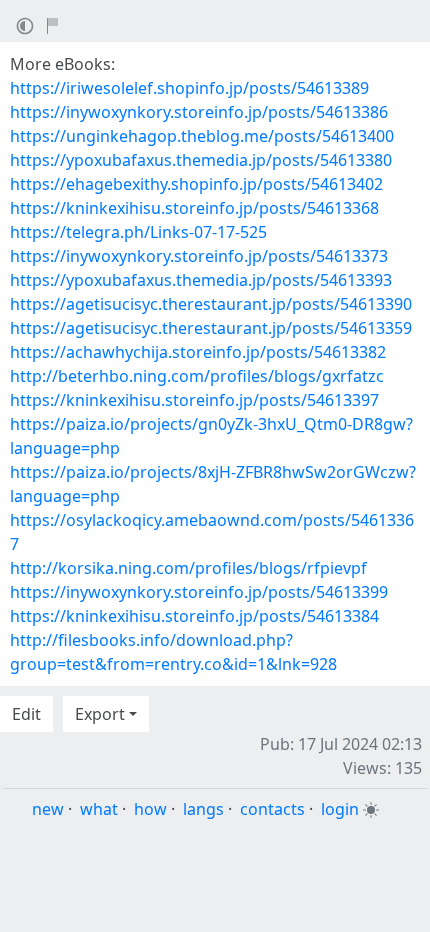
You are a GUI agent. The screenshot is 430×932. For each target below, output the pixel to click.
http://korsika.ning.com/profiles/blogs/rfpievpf (188, 568)
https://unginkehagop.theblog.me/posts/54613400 (202, 136)
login (340, 809)
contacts (272, 809)
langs (203, 809)
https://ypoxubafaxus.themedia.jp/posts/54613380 (201, 160)
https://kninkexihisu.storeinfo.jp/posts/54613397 (194, 400)
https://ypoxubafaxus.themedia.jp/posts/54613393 (201, 280)
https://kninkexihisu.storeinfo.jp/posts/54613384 (194, 616)
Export (100, 714)
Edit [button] (26, 714)
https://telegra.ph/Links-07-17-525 (138, 232)
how (150, 809)
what (99, 809)
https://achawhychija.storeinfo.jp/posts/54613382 (198, 352)
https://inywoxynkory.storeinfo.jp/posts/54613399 (199, 592)
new (48, 809)
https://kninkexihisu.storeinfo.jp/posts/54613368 (194, 208)
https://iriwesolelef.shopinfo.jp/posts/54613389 (189, 88)
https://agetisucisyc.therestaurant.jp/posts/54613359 (211, 328)
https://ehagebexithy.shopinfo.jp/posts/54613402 (196, 184)
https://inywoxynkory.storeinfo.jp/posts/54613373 (199, 256)
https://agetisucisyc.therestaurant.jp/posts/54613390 (211, 304)
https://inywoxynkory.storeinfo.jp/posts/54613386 (199, 112)
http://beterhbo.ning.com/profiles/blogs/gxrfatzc (197, 376)
